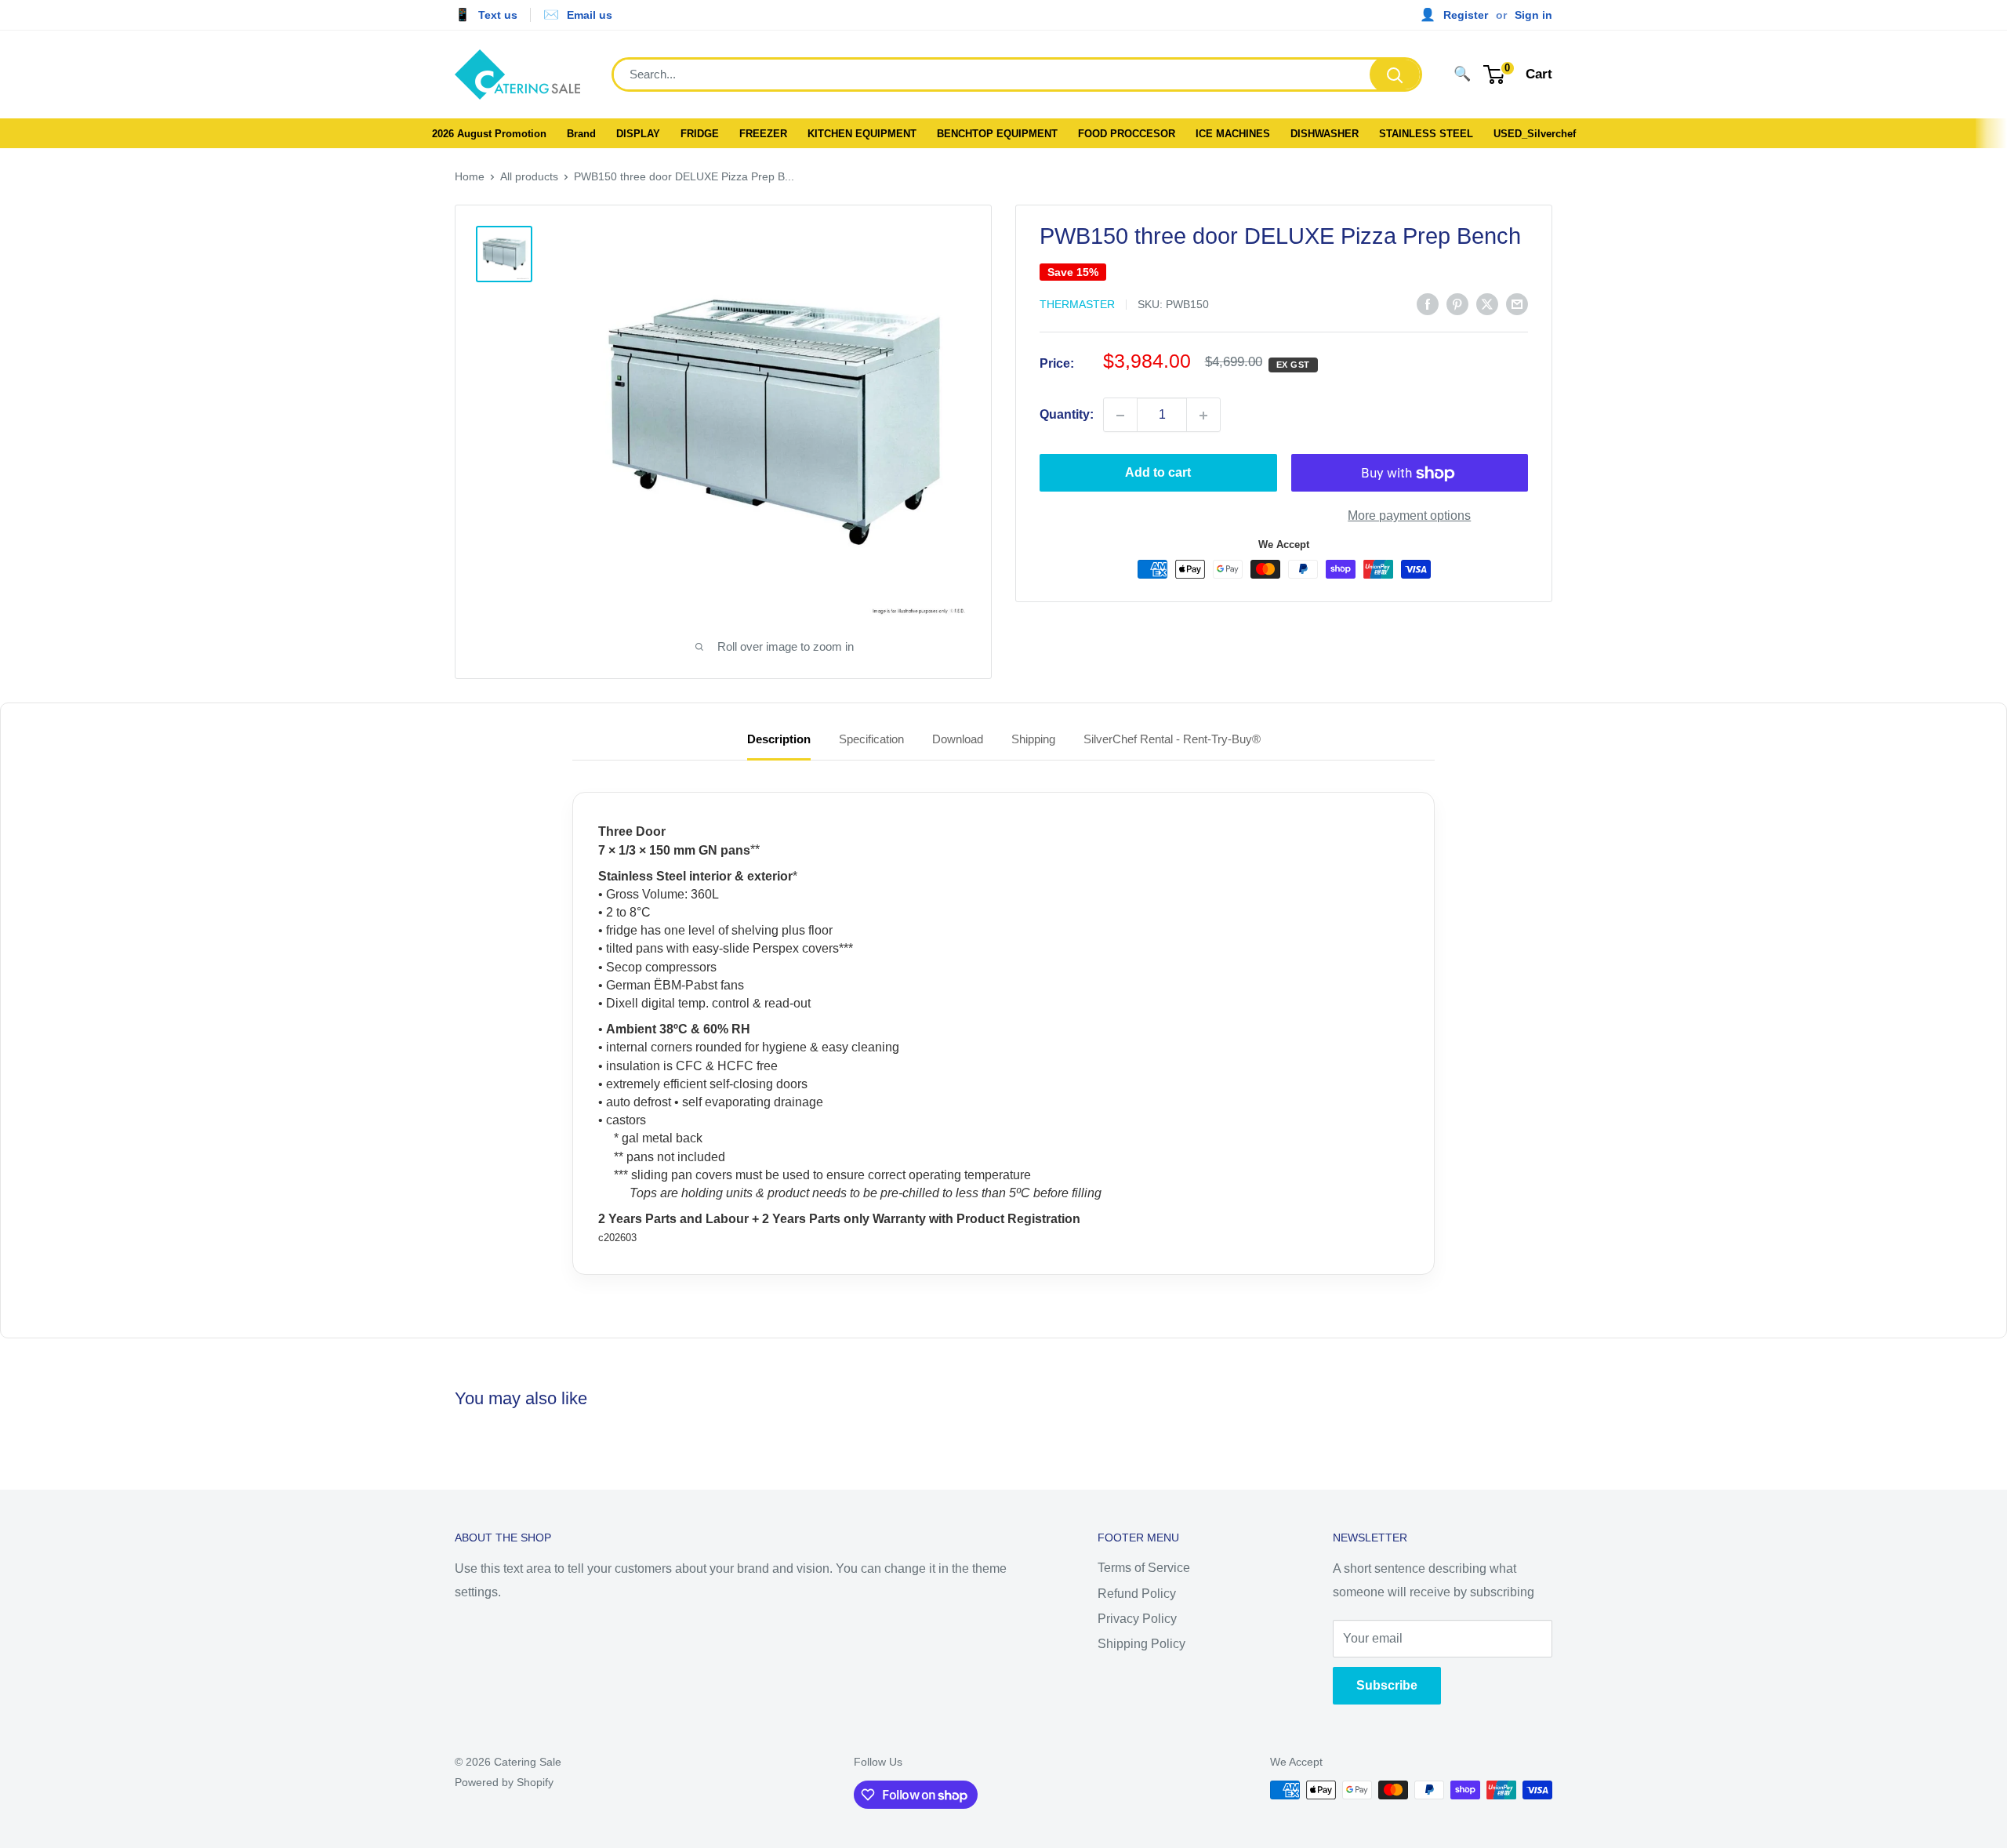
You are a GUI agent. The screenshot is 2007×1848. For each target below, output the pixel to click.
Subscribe (1387, 1685)
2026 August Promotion (489, 134)
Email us (590, 15)
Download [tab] (958, 739)
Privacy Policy (1137, 1619)
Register (1466, 15)
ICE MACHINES (1233, 134)
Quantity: (1067, 415)
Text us (498, 15)
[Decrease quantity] (1120, 416)
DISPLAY (638, 134)
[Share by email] (1517, 303)
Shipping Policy (1141, 1644)
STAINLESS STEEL (1426, 134)
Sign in (1533, 15)
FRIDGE (700, 134)
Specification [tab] (871, 739)
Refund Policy (1137, 1594)
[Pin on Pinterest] (1457, 303)
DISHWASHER (1325, 134)
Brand (581, 134)
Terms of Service (1144, 1568)
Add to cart (1158, 473)
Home (470, 176)
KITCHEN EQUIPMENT (862, 134)
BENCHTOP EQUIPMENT (997, 134)
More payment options (1409, 516)
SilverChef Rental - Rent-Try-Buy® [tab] (1172, 739)
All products (529, 176)
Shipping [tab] (1033, 739)
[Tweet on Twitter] (1487, 303)
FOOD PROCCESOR (1127, 134)
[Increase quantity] (1203, 416)
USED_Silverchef (1535, 134)
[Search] (1395, 74)
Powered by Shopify (504, 1782)
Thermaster (1077, 305)
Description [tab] (779, 739)
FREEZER (763, 134)
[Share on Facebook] (1428, 303)
